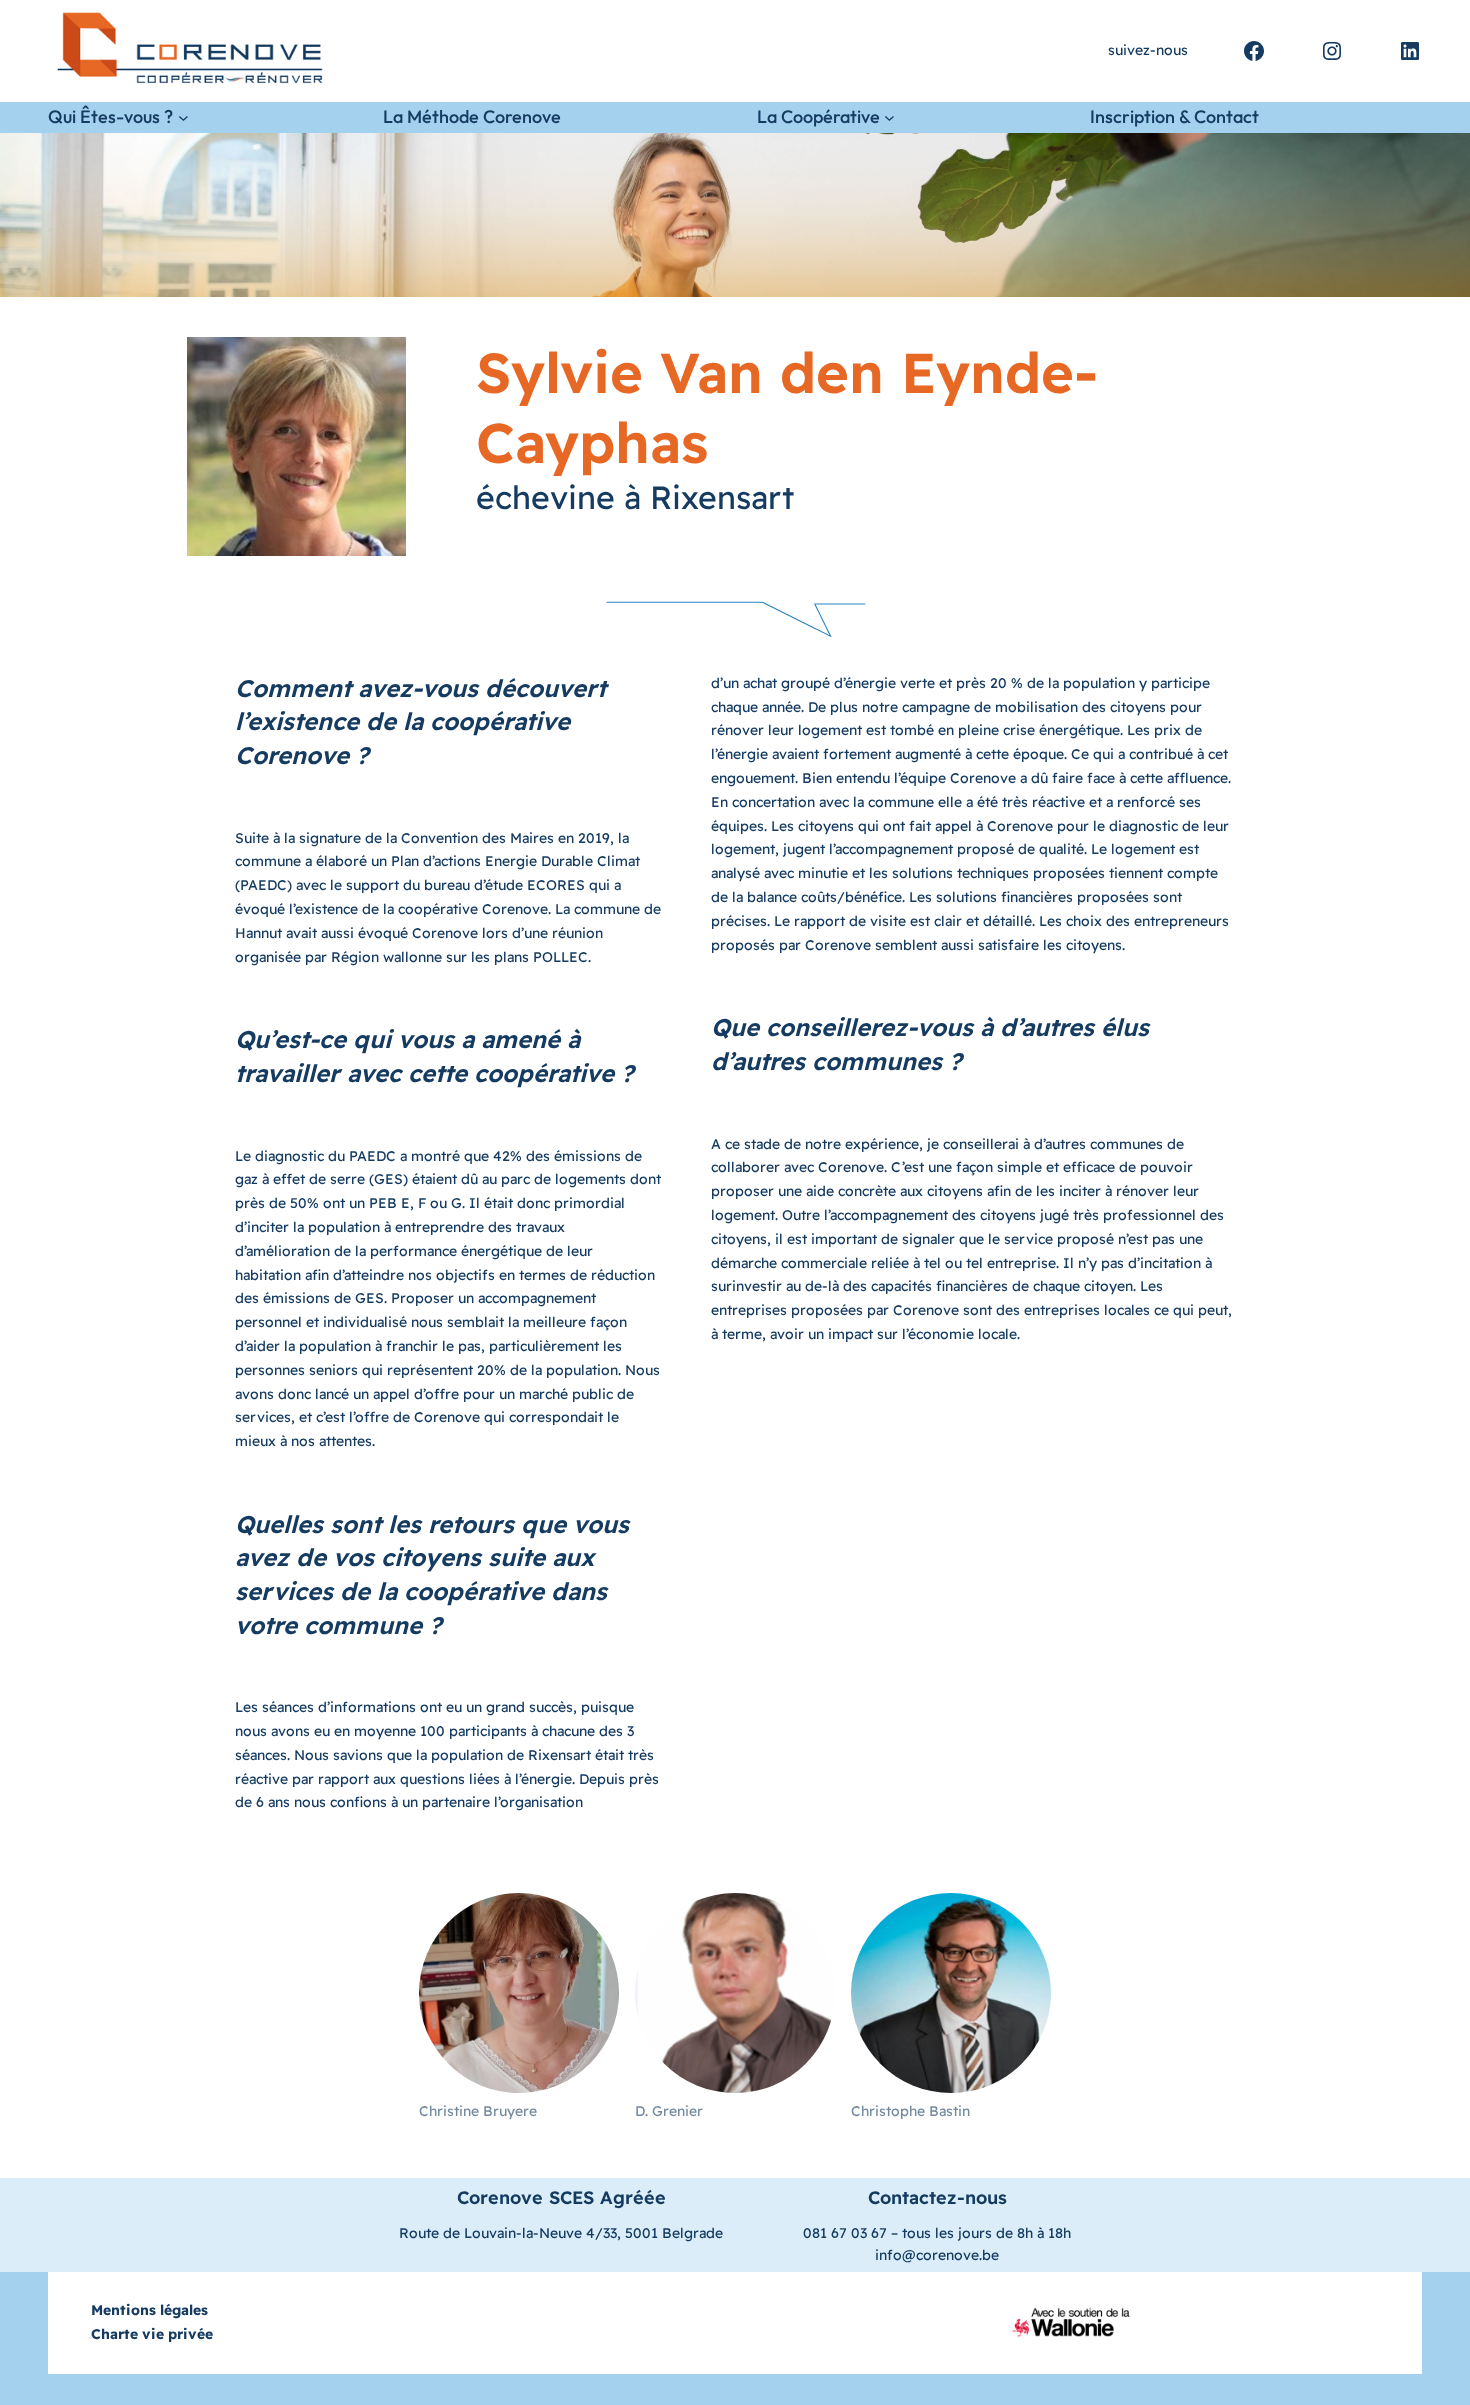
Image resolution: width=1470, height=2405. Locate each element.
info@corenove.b (933, 2255)
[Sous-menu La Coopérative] (889, 117)
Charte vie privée (152, 2334)
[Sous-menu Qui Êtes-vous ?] (183, 117)
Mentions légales (149, 2310)
